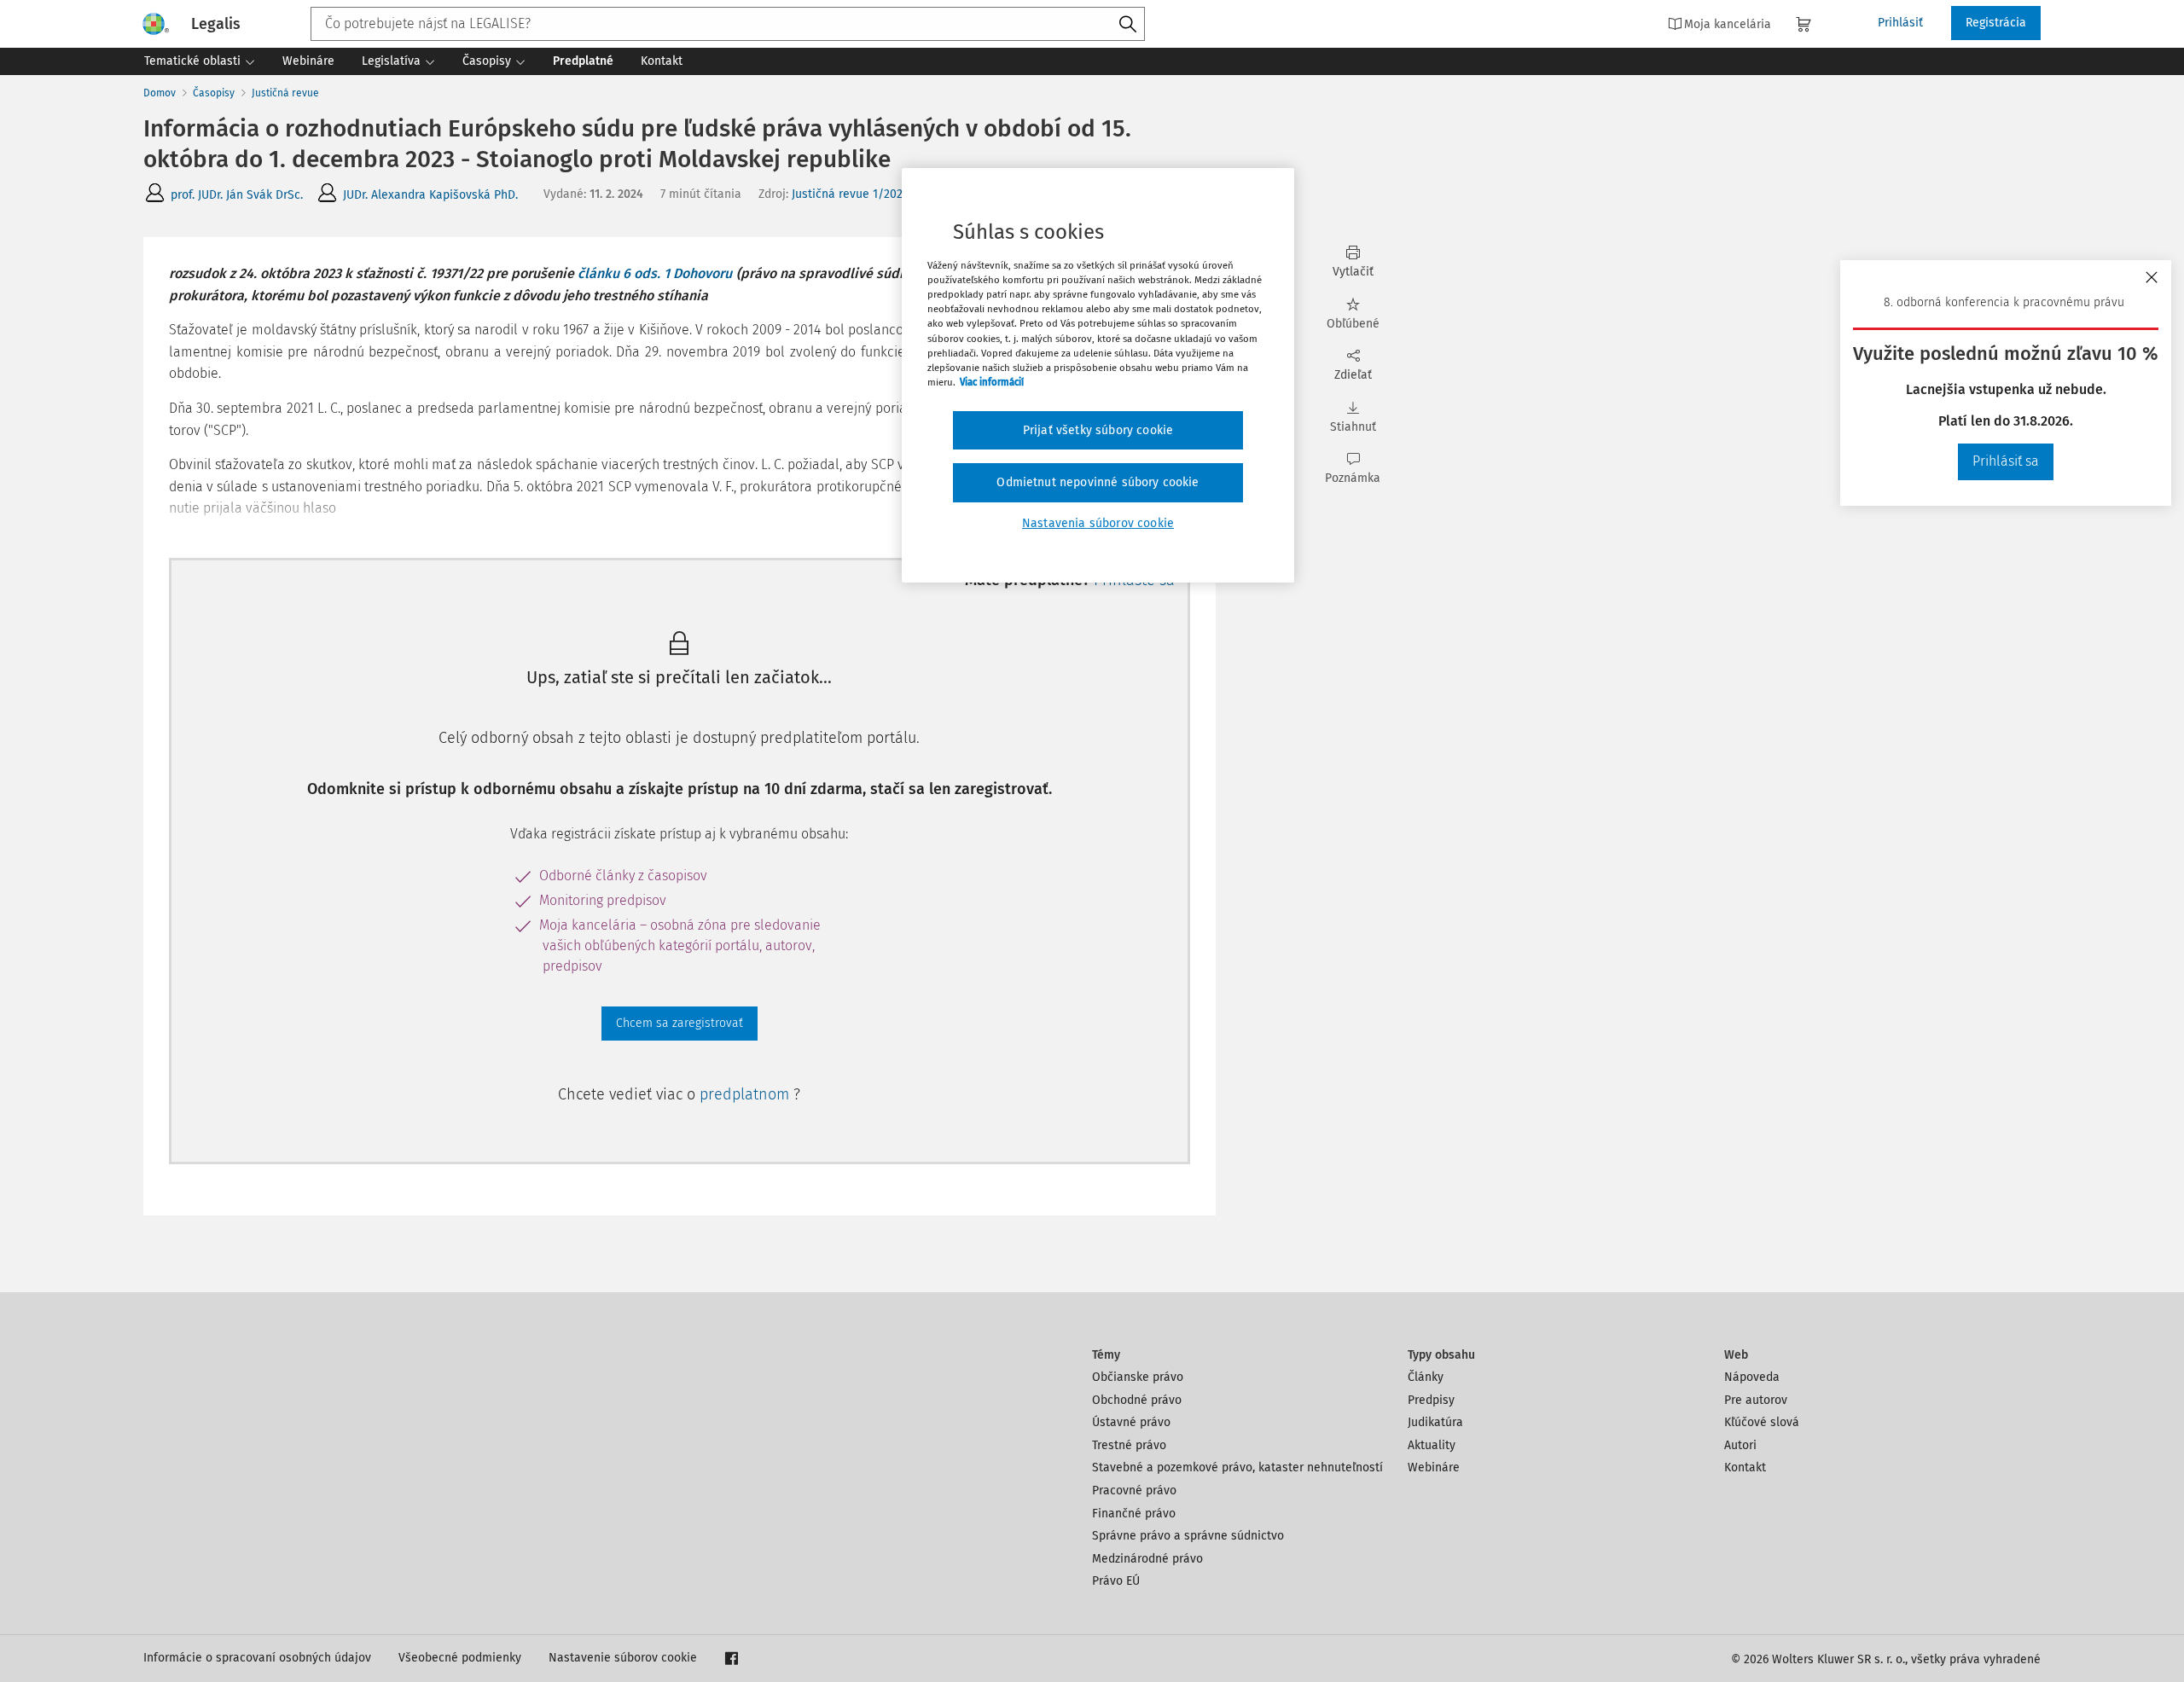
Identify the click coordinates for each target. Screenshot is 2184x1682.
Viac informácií (992, 382)
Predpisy (1431, 1400)
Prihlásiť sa (2006, 461)
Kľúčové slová (1762, 1422)
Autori (1740, 1445)
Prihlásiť (1900, 23)
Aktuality (1432, 1445)
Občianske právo (1138, 1377)
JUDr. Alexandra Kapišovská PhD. (430, 195)
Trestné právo (1129, 1445)
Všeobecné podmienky (460, 1658)
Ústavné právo (1131, 1422)
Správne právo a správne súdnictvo (1188, 1536)
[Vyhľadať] (1128, 25)
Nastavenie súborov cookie (623, 1658)
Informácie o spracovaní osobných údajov (257, 1658)
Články (1426, 1377)
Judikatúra (1435, 1422)
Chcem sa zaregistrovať (680, 1023)
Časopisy (214, 93)
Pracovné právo (1134, 1491)
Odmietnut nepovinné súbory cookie (1098, 482)
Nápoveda (1752, 1377)
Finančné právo (1134, 1514)
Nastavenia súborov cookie (1098, 523)
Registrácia (1996, 23)
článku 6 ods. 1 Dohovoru (655, 273)
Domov (160, 93)
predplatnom (746, 1094)
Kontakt (1745, 1467)
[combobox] (728, 24)
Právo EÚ (1116, 1581)
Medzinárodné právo (1147, 1559)
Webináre (1434, 1467)
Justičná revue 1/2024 (850, 194)
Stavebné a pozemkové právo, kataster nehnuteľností (1237, 1467)
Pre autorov (1756, 1400)
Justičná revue (285, 93)
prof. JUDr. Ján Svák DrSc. (237, 195)
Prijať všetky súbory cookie (1098, 430)
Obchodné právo (1137, 1400)
